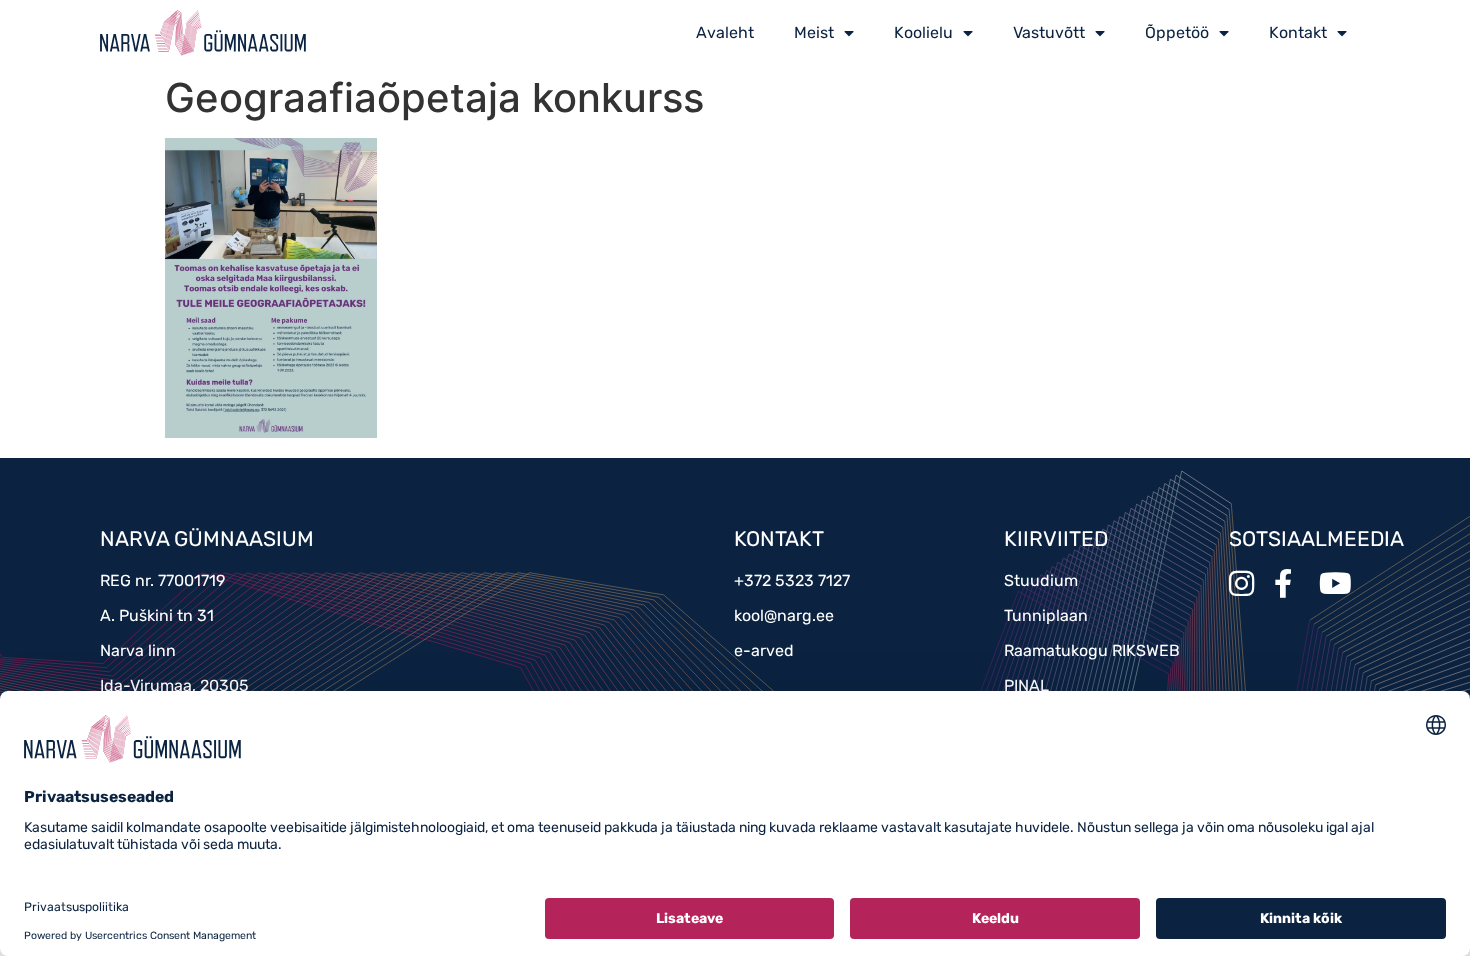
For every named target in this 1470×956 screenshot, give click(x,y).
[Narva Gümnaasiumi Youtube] (1339, 583)
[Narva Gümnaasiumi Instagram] (1249, 583)
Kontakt (1298, 32)
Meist (814, 32)
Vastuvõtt (1049, 32)
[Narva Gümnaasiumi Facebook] (1294, 583)
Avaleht (725, 32)
